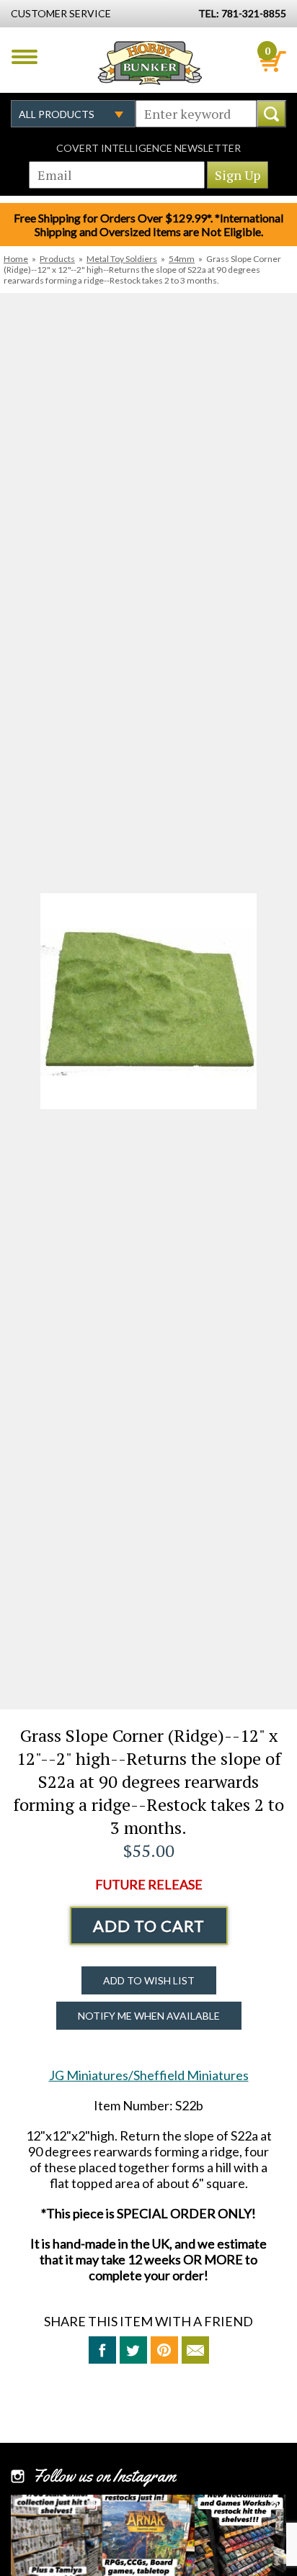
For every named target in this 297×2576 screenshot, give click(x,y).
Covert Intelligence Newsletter (148, 148)
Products (57, 259)
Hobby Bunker (150, 63)
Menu (25, 57)
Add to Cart (149, 1926)
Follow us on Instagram (104, 2476)
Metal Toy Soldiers (122, 259)
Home (16, 259)
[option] (148, 1001)
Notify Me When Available (149, 2016)
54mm (182, 259)
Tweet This (133, 2350)
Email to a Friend (195, 2350)
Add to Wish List (149, 1980)
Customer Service (61, 13)
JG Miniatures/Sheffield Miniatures (149, 2075)
